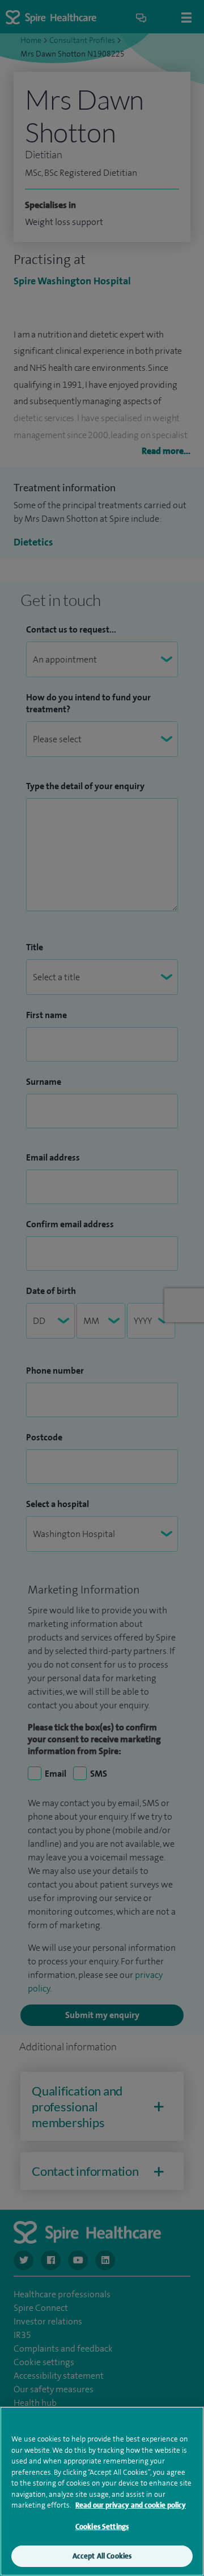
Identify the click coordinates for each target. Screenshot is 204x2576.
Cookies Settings (102, 2527)
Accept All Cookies (102, 2556)
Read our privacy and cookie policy (131, 2505)
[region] (102, 2491)
